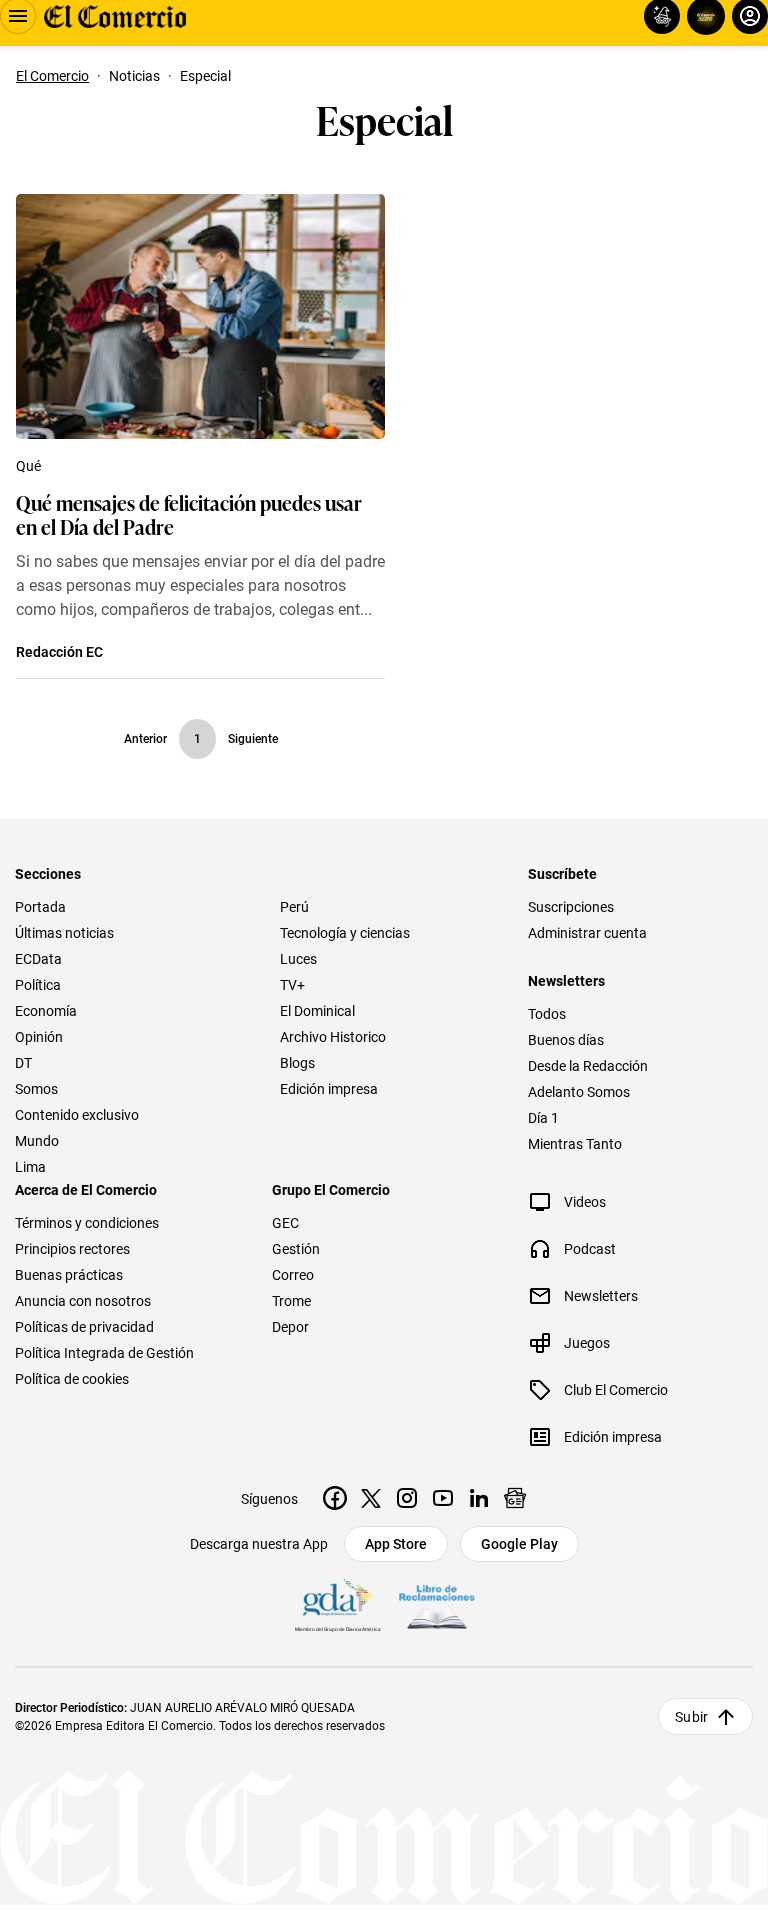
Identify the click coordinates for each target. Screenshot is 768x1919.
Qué (28, 466)
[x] (371, 1498)
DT (23, 1063)
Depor (290, 1327)
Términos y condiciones (87, 1223)
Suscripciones (571, 907)
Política (38, 985)
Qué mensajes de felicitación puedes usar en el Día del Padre (189, 514)
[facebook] (335, 1498)
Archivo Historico (333, 1037)
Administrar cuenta (587, 933)
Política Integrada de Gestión (104, 1353)
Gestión (296, 1249)
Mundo (37, 1141)
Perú (294, 907)
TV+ (292, 985)
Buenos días (566, 1040)
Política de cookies (72, 1379)
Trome (291, 1301)
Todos (547, 1014)
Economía (46, 1011)
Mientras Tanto (575, 1144)
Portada (40, 907)
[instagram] (407, 1498)
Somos (36, 1089)
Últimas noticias (64, 933)
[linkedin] (479, 1498)
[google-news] (515, 1498)
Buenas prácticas (69, 1275)
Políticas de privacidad (84, 1327)
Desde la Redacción (588, 1066)
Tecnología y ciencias (345, 933)
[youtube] (443, 1498)
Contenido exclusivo (77, 1115)
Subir (691, 1717)
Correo (293, 1275)
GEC (285, 1223)
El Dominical (317, 1011)
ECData (38, 959)
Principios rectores (72, 1249)
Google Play (519, 1544)
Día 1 (543, 1118)
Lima (30, 1167)
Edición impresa (329, 1089)
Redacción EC (59, 652)
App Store (396, 1544)
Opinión (39, 1037)
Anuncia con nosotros (83, 1301)
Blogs (297, 1063)
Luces (298, 959)
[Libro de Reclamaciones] (437, 1607)
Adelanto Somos (579, 1092)
